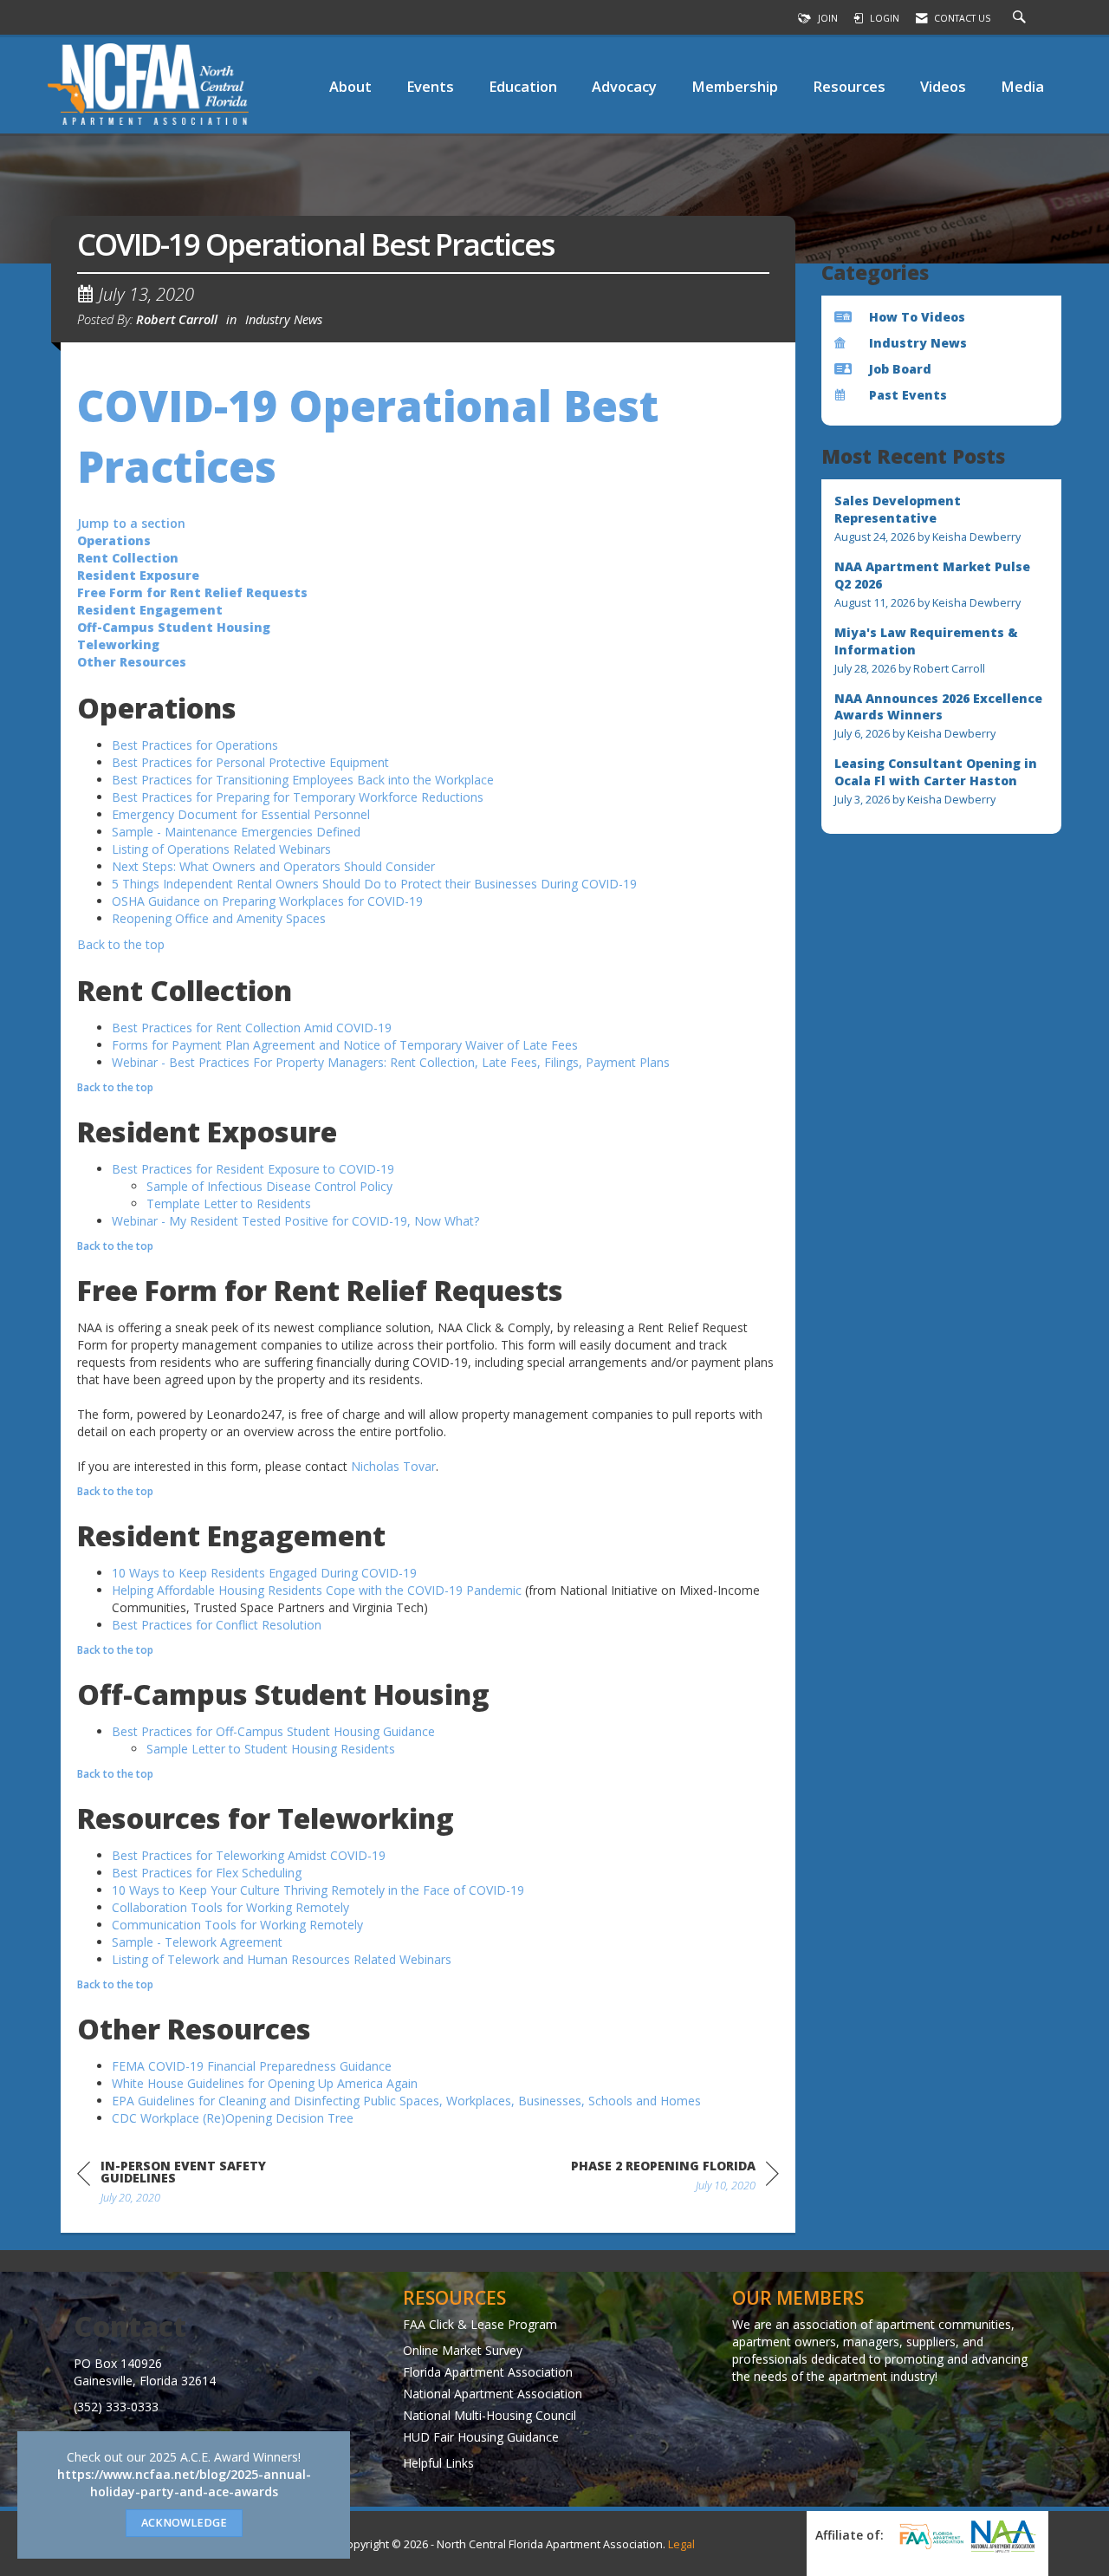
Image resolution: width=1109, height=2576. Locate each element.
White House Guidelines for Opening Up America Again (265, 2083)
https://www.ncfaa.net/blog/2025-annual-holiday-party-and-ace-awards (184, 2483)
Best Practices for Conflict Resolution (217, 1625)
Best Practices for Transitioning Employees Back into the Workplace (303, 780)
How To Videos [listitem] (917, 317)
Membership (735, 86)
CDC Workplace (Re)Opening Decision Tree (233, 2118)
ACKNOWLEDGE (184, 2523)
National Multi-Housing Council (490, 2415)
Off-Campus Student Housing (174, 627)
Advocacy (624, 86)
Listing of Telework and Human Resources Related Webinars (282, 1959)
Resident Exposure (138, 575)
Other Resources (132, 662)
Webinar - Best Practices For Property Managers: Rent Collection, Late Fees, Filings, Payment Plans (391, 1062)
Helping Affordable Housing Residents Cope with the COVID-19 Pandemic (317, 1590)
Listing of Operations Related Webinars (221, 849)
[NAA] (1003, 2536)
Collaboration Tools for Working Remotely (230, 1907)
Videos (943, 86)
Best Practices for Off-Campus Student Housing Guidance (273, 1731)
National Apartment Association (493, 2394)
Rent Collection (128, 558)
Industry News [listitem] (918, 343)
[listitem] (942, 519)
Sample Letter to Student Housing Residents (271, 1749)
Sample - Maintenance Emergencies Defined (236, 832)
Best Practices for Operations (195, 745)
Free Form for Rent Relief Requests (192, 592)
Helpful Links (438, 2463)
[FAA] (929, 2536)
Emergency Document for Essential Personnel (241, 814)
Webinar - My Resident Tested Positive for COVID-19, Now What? (295, 1221)
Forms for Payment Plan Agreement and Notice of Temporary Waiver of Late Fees (345, 1045)
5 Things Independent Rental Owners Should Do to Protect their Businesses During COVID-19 (374, 884)
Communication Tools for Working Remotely (237, 1925)
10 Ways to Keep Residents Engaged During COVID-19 (264, 1573)
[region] (675, 2179)
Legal (681, 2544)
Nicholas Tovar (393, 1466)
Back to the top (121, 944)
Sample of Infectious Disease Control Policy (269, 1186)
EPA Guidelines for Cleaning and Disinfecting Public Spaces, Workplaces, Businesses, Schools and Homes (406, 2101)
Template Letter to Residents (229, 1203)
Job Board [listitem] (900, 369)
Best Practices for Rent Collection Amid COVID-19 (252, 1028)
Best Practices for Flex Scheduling (207, 1873)
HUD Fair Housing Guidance (481, 2437)
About (350, 86)
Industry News (284, 319)
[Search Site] (1021, 18)
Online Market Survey (463, 2350)
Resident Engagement (150, 610)
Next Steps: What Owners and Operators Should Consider (273, 866)
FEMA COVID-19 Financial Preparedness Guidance (252, 2066)
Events (430, 86)
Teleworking (118, 644)
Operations (114, 540)
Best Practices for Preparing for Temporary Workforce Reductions (298, 797)
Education (523, 86)
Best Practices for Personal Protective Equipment (250, 762)
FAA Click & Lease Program (480, 2324)
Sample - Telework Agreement (197, 1942)
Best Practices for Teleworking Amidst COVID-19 (249, 1855)
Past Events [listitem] (908, 395)
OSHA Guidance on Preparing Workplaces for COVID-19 (267, 901)
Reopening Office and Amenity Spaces (219, 918)
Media (1022, 86)
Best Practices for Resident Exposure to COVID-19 (253, 1169)
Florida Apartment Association (488, 2372)
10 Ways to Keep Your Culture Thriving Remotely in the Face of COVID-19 (318, 1890)
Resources (849, 86)
